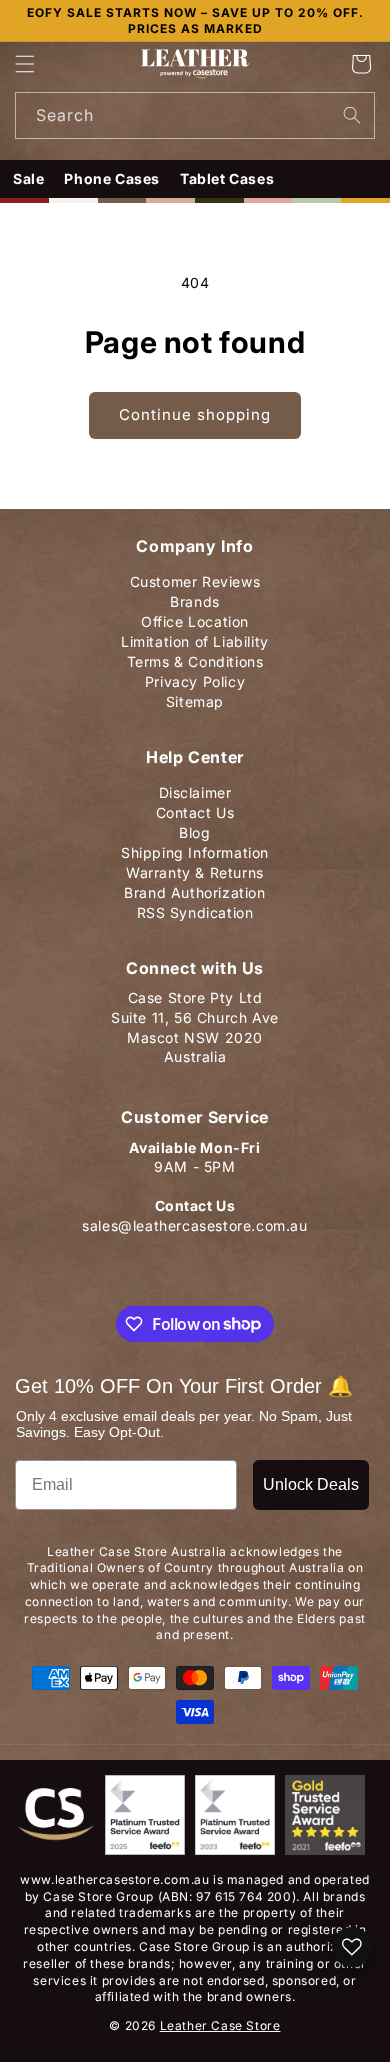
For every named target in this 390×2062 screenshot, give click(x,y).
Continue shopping (195, 414)
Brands (195, 597)
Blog (194, 828)
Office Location (195, 617)
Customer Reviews (195, 577)
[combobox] (195, 115)
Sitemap (195, 697)
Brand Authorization (194, 888)
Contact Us (195, 808)
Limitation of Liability (195, 637)
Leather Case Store (220, 2025)
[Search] (352, 115)
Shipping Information (195, 848)
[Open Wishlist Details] (352, 1947)
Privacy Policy (195, 677)
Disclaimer (195, 788)
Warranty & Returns (195, 868)
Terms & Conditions (195, 657)
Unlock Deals (311, 1484)
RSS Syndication (195, 908)
